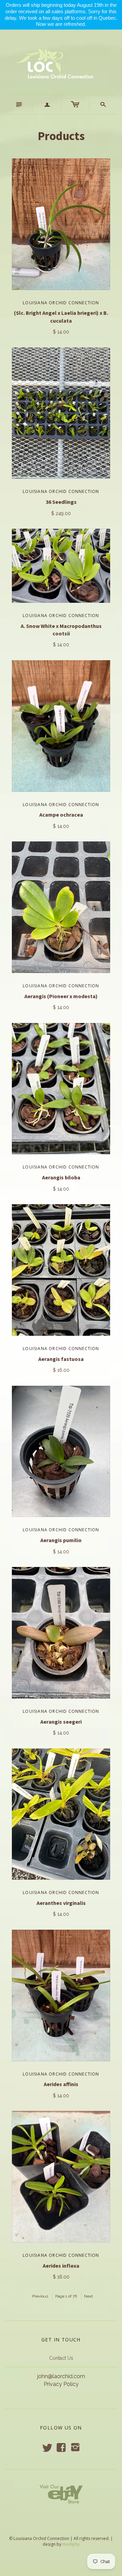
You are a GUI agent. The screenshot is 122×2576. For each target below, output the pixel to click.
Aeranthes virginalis (61, 1903)
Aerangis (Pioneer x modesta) (61, 996)
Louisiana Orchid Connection (61, 303)
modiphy (71, 2544)
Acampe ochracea (61, 815)
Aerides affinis (61, 2084)
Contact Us (61, 2358)
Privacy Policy (61, 2384)
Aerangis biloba (61, 1177)
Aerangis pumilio (61, 1540)
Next (88, 2296)
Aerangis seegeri (61, 1722)
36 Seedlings (61, 502)
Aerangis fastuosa (61, 1359)
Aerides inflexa (61, 2266)
